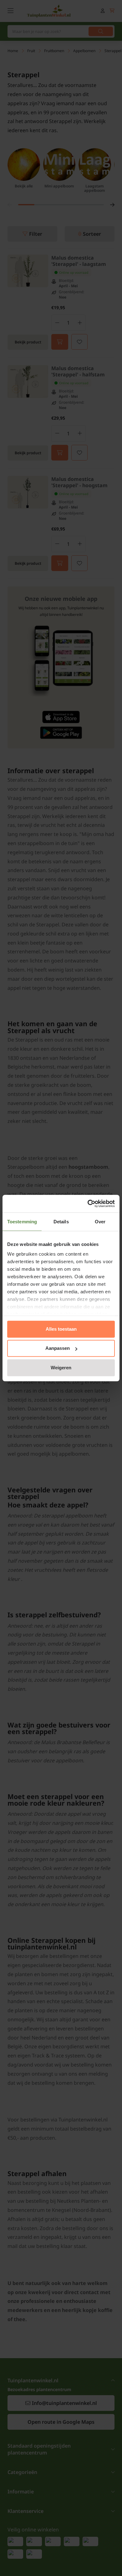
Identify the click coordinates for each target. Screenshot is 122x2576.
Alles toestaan (61, 1329)
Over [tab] (100, 1222)
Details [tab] (61, 1222)
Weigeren (61, 1368)
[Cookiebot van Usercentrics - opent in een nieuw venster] (88, 1204)
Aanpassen (58, 1348)
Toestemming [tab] (22, 1222)
